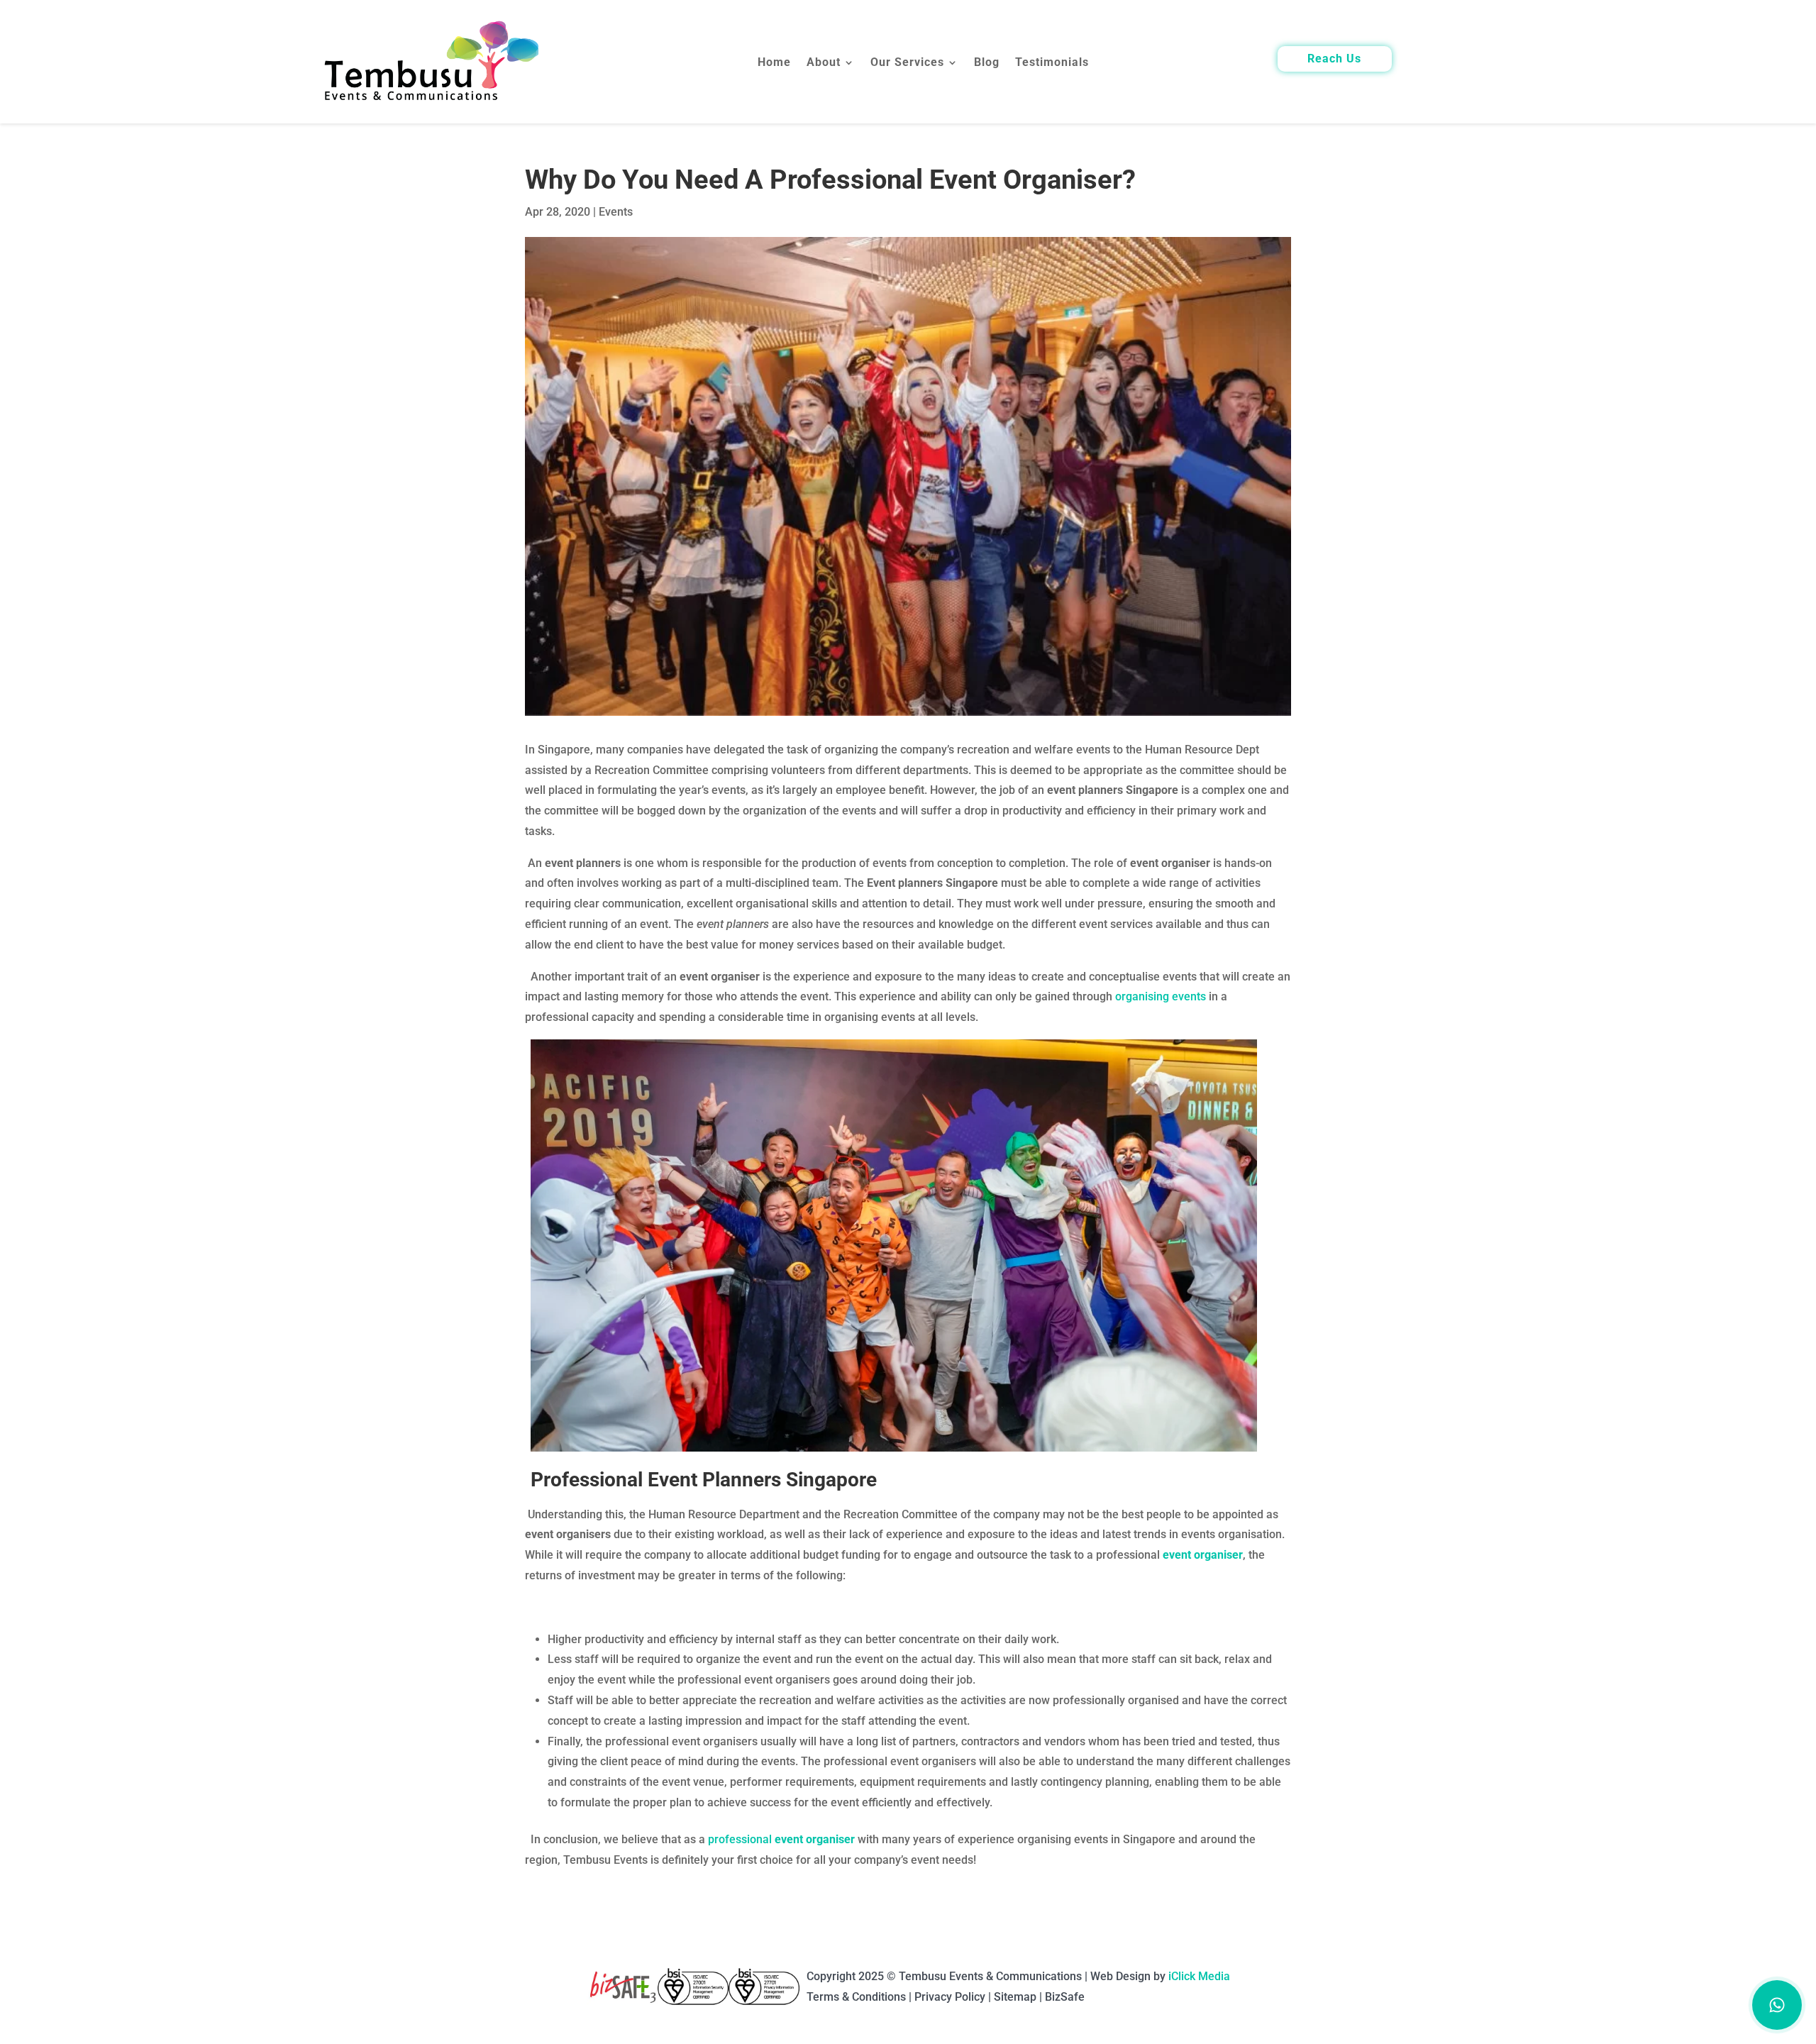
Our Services (907, 63)
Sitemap (1015, 1997)
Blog (987, 63)
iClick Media (1199, 1976)
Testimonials (1052, 63)
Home (774, 63)
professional (781, 1839)
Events (616, 212)
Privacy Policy (950, 1997)
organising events (1161, 996)
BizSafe (1065, 1997)
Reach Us (1334, 60)
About (824, 63)
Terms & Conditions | (860, 1997)
